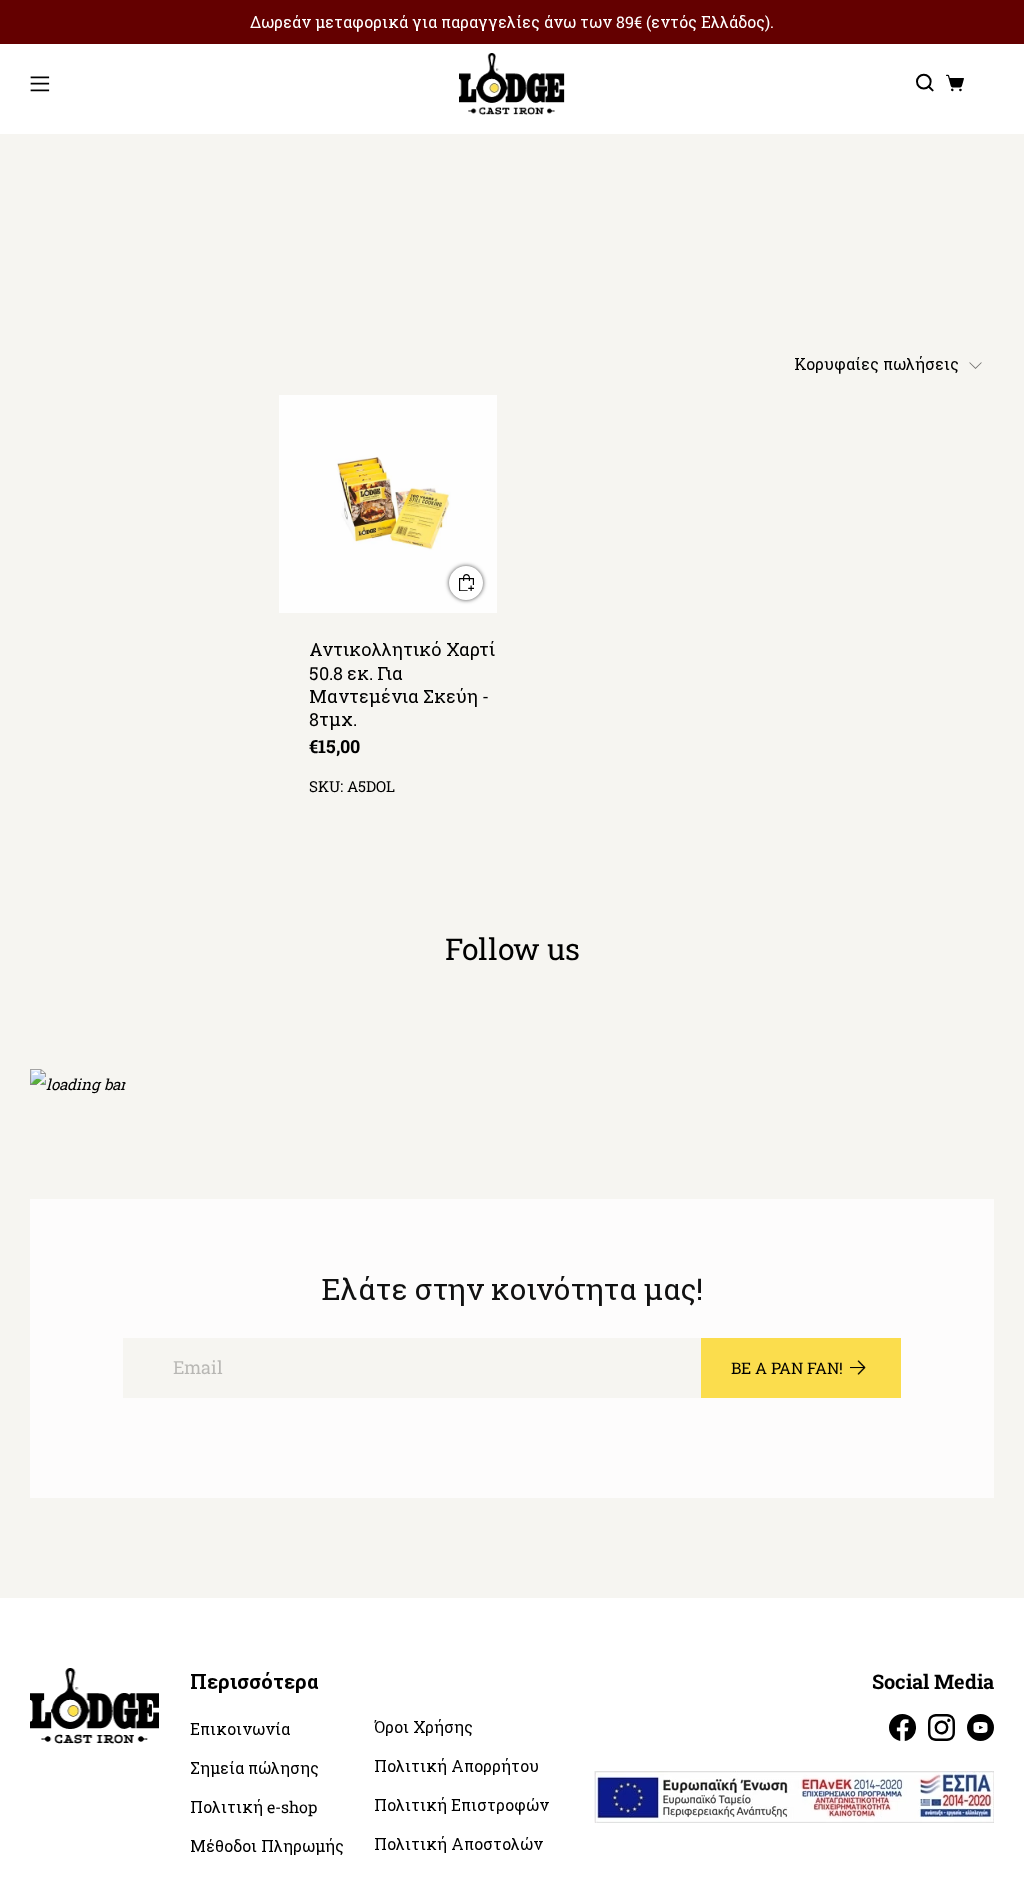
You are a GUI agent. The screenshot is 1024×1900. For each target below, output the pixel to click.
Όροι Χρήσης (423, 1727)
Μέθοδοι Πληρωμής (267, 1846)
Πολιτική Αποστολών (458, 1844)
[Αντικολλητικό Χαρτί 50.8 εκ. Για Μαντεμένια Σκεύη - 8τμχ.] (388, 504)
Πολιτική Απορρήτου (456, 1766)
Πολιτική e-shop (253, 1807)
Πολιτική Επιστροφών (461, 1805)
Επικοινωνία (240, 1729)
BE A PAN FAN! (787, 1367)
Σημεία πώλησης (254, 1768)
